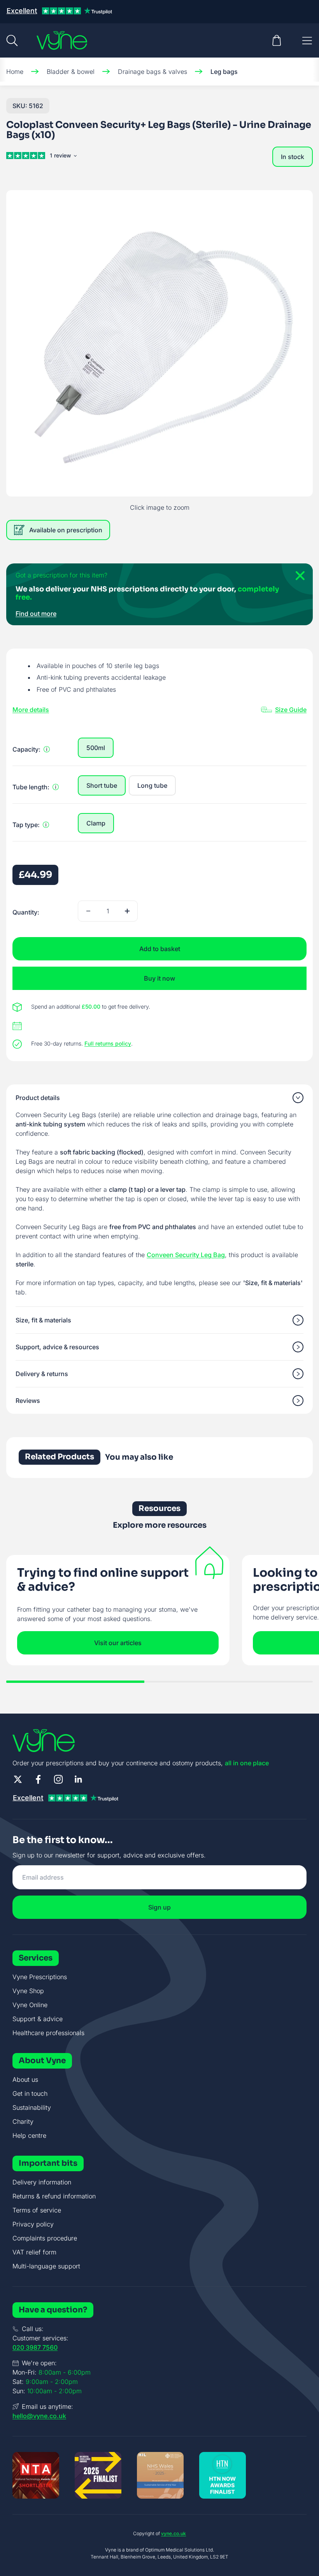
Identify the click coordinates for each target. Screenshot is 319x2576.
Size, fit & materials (43, 1320)
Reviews (28, 1401)
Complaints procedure (45, 2238)
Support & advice (38, 2019)
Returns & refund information (54, 2196)
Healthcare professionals (48, 2033)
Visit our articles (118, 1643)
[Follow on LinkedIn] (79, 1779)
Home (15, 72)
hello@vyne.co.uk (39, 2416)
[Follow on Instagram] (58, 1779)
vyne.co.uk (174, 2533)
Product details (38, 1098)
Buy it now (159, 978)
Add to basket (160, 949)
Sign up (159, 1907)
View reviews (65, 157)
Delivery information (42, 2182)
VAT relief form (34, 2252)
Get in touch (30, 2093)
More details (31, 710)
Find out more (36, 614)
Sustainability (32, 2107)
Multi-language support (46, 2266)
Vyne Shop (28, 1991)
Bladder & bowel (71, 72)
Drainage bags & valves (152, 72)
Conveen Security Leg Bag (186, 1255)
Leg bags (224, 72)
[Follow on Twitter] (18, 1779)
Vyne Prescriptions (40, 1977)
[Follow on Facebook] (38, 1779)
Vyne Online (30, 2005)
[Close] (297, 579)
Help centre (29, 2135)
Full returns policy (108, 1043)
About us (25, 2079)
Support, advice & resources (57, 1347)
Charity (23, 2121)
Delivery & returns (42, 1374)
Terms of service (37, 2210)
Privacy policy (33, 2224)
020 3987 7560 (35, 2347)
